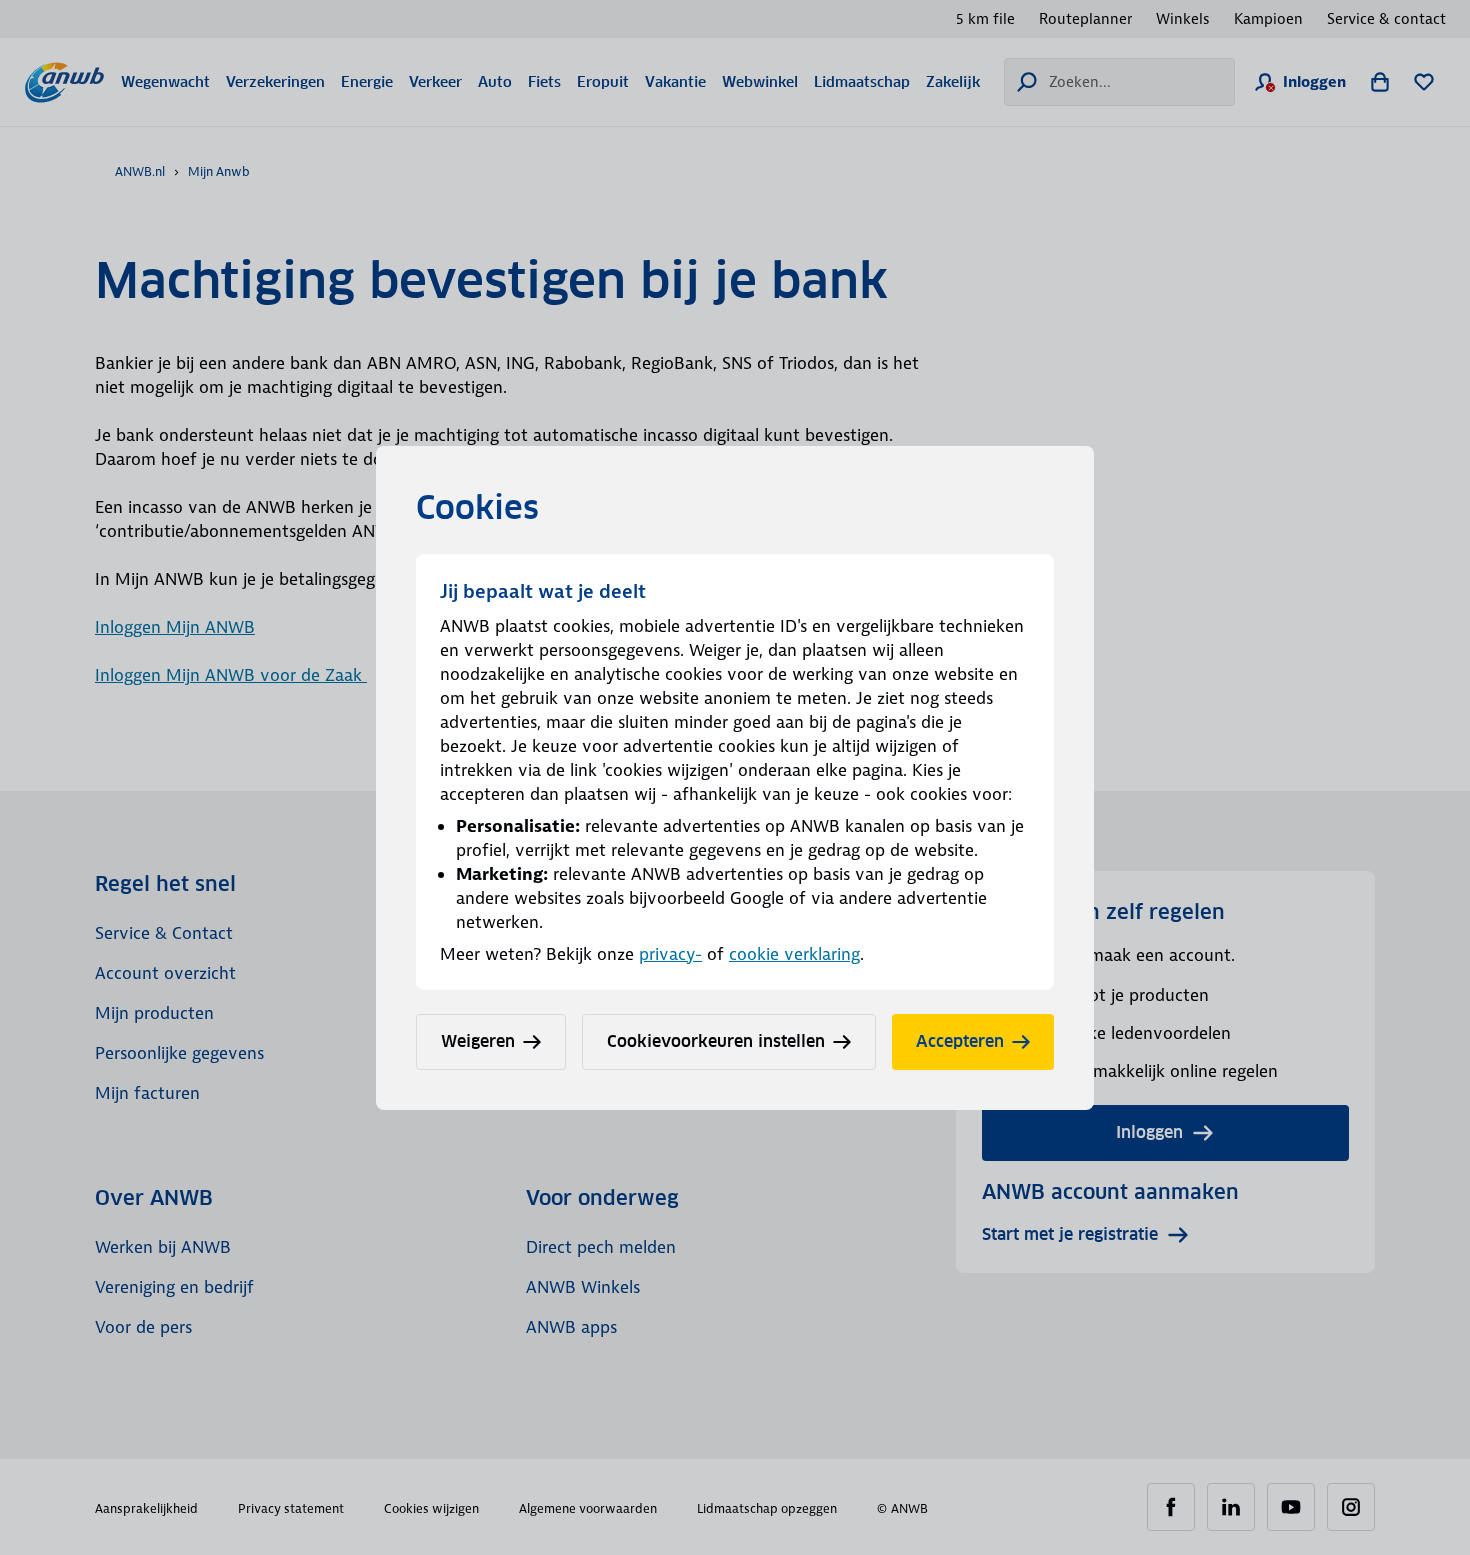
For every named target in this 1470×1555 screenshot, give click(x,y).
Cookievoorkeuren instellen (716, 1041)
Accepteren (960, 1041)
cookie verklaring (794, 954)
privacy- (670, 954)
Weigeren (478, 1041)
